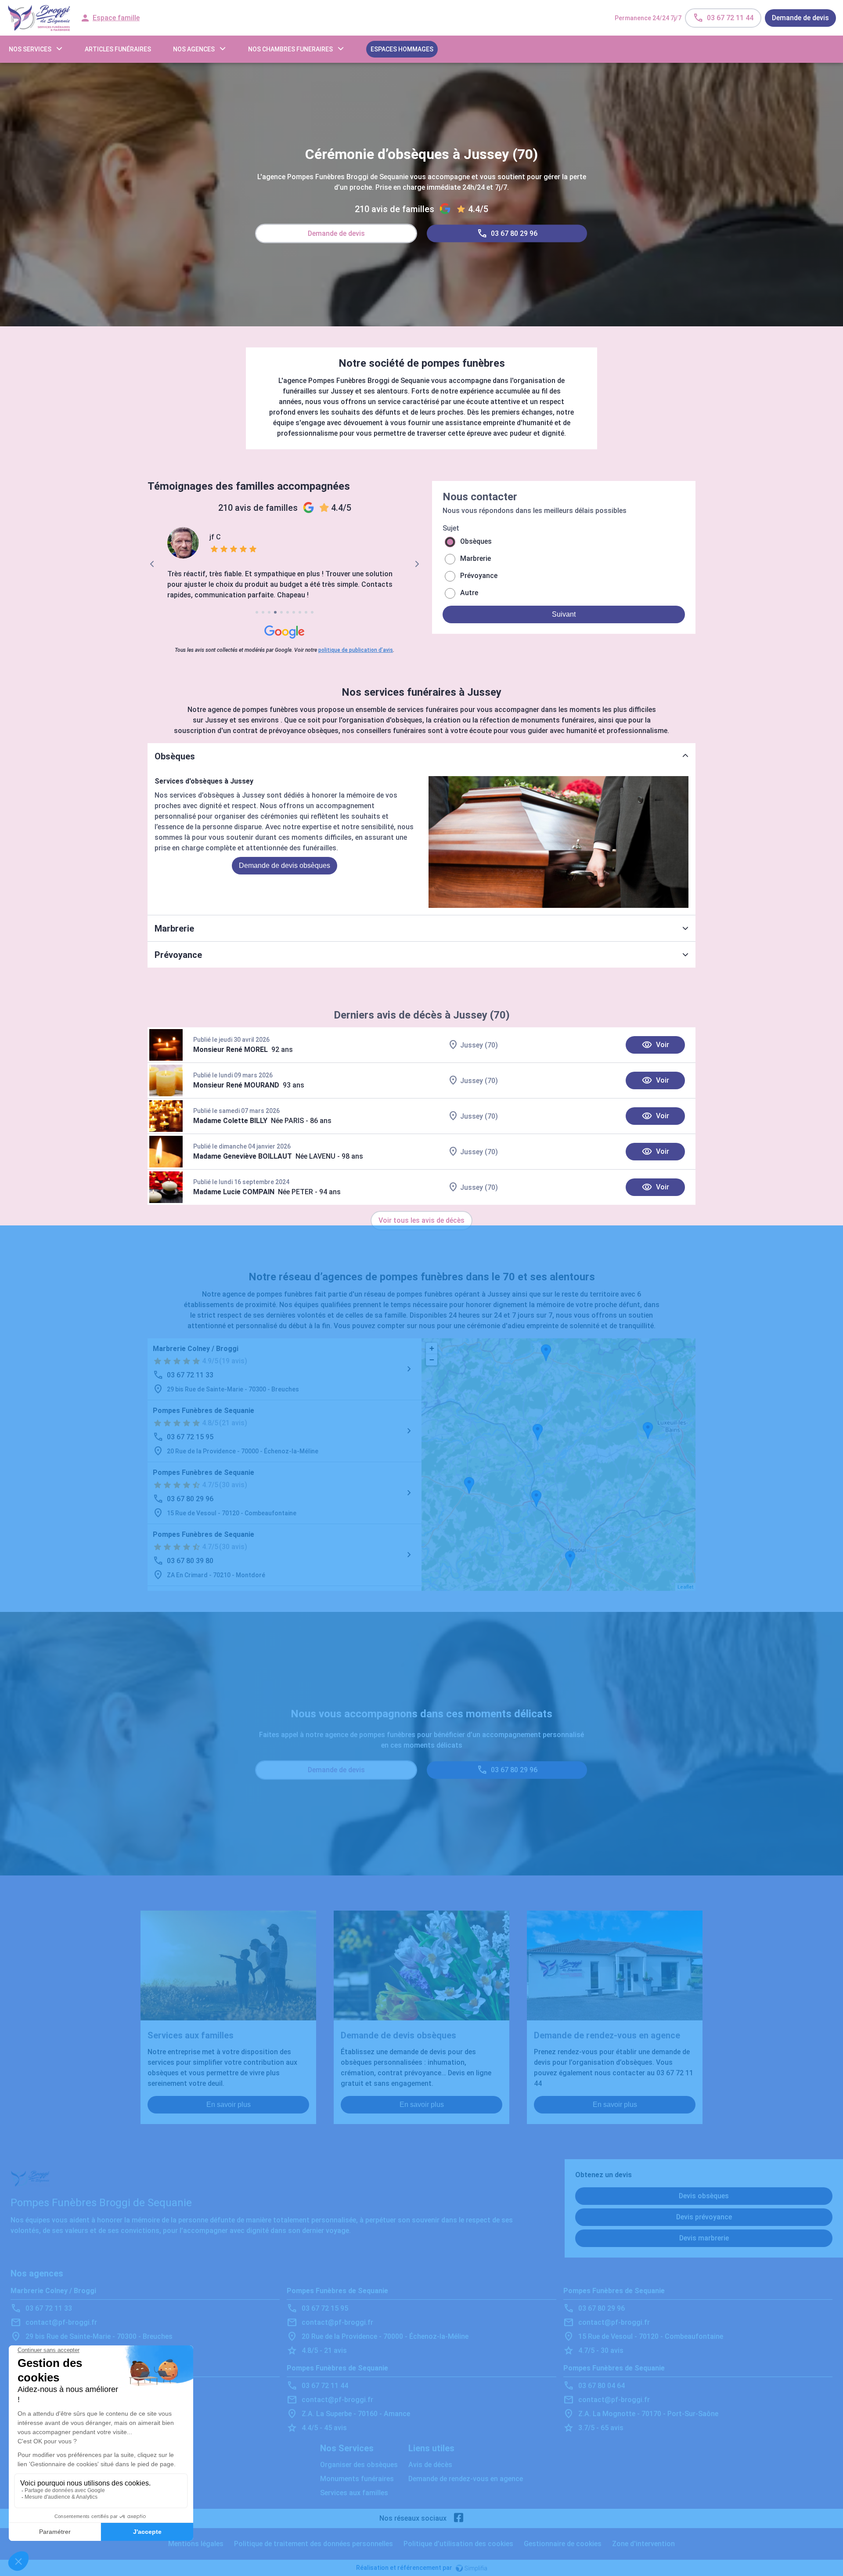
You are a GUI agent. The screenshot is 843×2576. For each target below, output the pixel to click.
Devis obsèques (704, 2196)
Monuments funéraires (357, 2479)
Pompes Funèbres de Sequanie (204, 1411)
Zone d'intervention (643, 2544)
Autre (469, 593)
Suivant (564, 614)
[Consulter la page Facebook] (459, 2518)
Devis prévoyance (704, 2217)
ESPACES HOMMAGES (402, 49)
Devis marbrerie (704, 2238)
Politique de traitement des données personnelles (313, 2544)
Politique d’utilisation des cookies (458, 2544)
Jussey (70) (479, 1045)
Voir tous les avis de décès (421, 1220)
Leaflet (685, 1587)
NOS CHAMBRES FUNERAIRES (290, 49)
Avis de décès (430, 2465)
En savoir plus (229, 2105)
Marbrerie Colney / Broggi (196, 1349)
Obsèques (476, 541)
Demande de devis (800, 18)
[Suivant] (417, 564)
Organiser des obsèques (359, 2465)
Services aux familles (354, 2493)
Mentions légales (196, 2544)
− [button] (432, 1360)
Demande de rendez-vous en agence (466, 2479)
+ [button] (432, 1348)
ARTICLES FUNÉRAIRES (118, 49)
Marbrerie (476, 558)
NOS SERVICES (30, 49)
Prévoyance (479, 576)
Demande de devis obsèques (285, 865)
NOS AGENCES (194, 49)
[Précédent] (152, 564)
